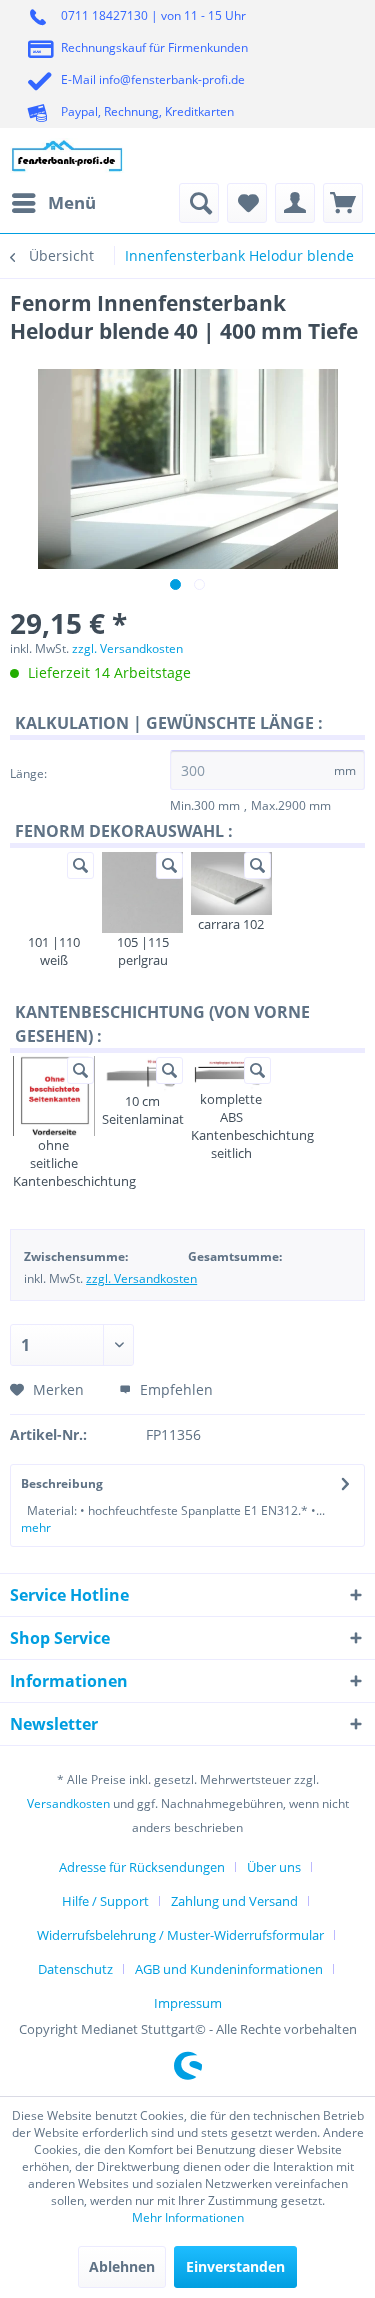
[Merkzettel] (247, 203)
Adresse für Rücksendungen (142, 1867)
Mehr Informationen (188, 2217)
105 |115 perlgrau (143, 951)
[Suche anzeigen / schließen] (199, 203)
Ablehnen (122, 2266)
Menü (72, 202)
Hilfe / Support (105, 1901)
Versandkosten (68, 1803)
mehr (36, 1527)
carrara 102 (231, 924)
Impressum (188, 2003)
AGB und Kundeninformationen (229, 1969)
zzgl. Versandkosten (127, 648)
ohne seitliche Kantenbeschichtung (53, 1163)
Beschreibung (62, 1483)
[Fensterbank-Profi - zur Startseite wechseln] (67, 155)
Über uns (274, 1867)
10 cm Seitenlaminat (142, 1110)
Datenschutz (75, 1969)
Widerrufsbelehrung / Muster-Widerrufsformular (180, 1935)
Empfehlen (174, 1389)
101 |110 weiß (54, 951)
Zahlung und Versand (234, 1901)
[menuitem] (53, 203)
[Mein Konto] (295, 203)
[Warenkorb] (343, 203)
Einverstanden (235, 2266)
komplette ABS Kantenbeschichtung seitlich (231, 1126)
